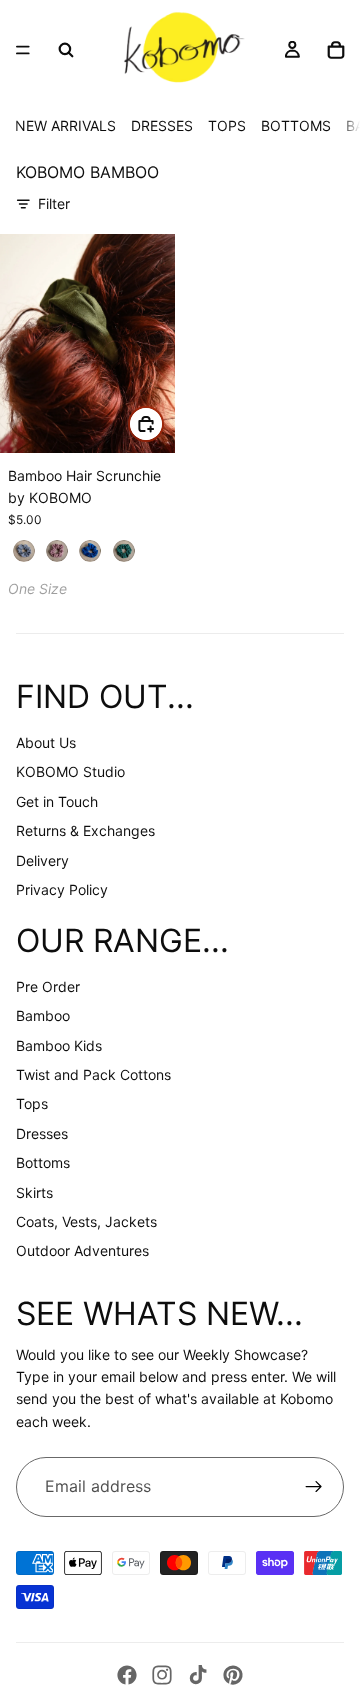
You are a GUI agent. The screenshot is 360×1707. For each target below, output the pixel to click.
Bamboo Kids (59, 1045)
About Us (46, 742)
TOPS (227, 125)
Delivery (42, 860)
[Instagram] (162, 1675)
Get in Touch (57, 801)
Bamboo (43, 1015)
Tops (32, 1103)
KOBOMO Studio (70, 771)
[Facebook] (127, 1675)
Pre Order (48, 986)
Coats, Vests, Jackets (86, 1221)
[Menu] (23, 50)
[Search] (66, 50)
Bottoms (43, 1162)
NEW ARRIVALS (65, 125)
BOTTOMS (296, 125)
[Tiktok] (198, 1675)
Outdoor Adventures (82, 1250)
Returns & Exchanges (85, 830)
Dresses (42, 1133)
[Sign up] (314, 1487)
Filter (54, 203)
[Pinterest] (233, 1675)
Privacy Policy (62, 889)
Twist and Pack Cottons (93, 1074)
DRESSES (162, 125)
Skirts (34, 1192)
